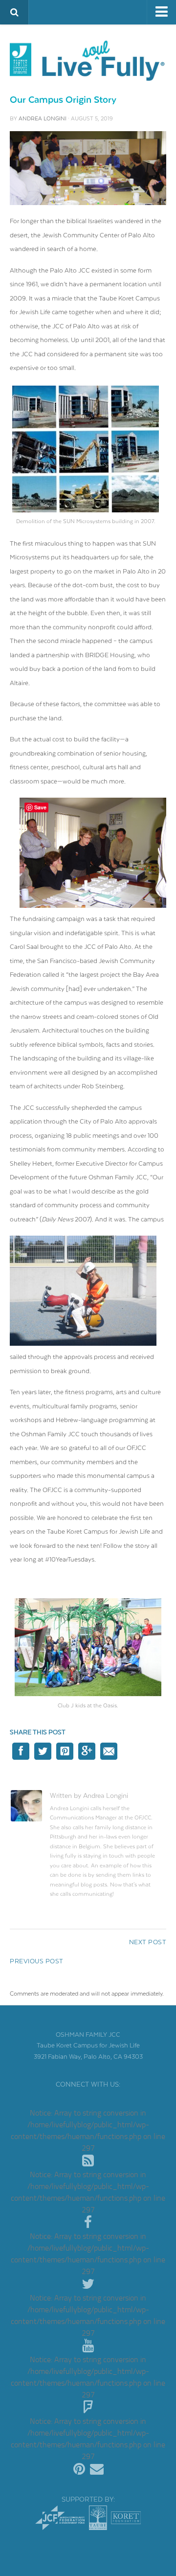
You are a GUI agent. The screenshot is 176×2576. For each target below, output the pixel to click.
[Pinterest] (79, 2469)
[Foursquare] (88, 2408)
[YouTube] (88, 2346)
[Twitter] (88, 2284)
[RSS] (88, 2161)
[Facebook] (88, 2223)
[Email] (97, 2469)
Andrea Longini (43, 119)
